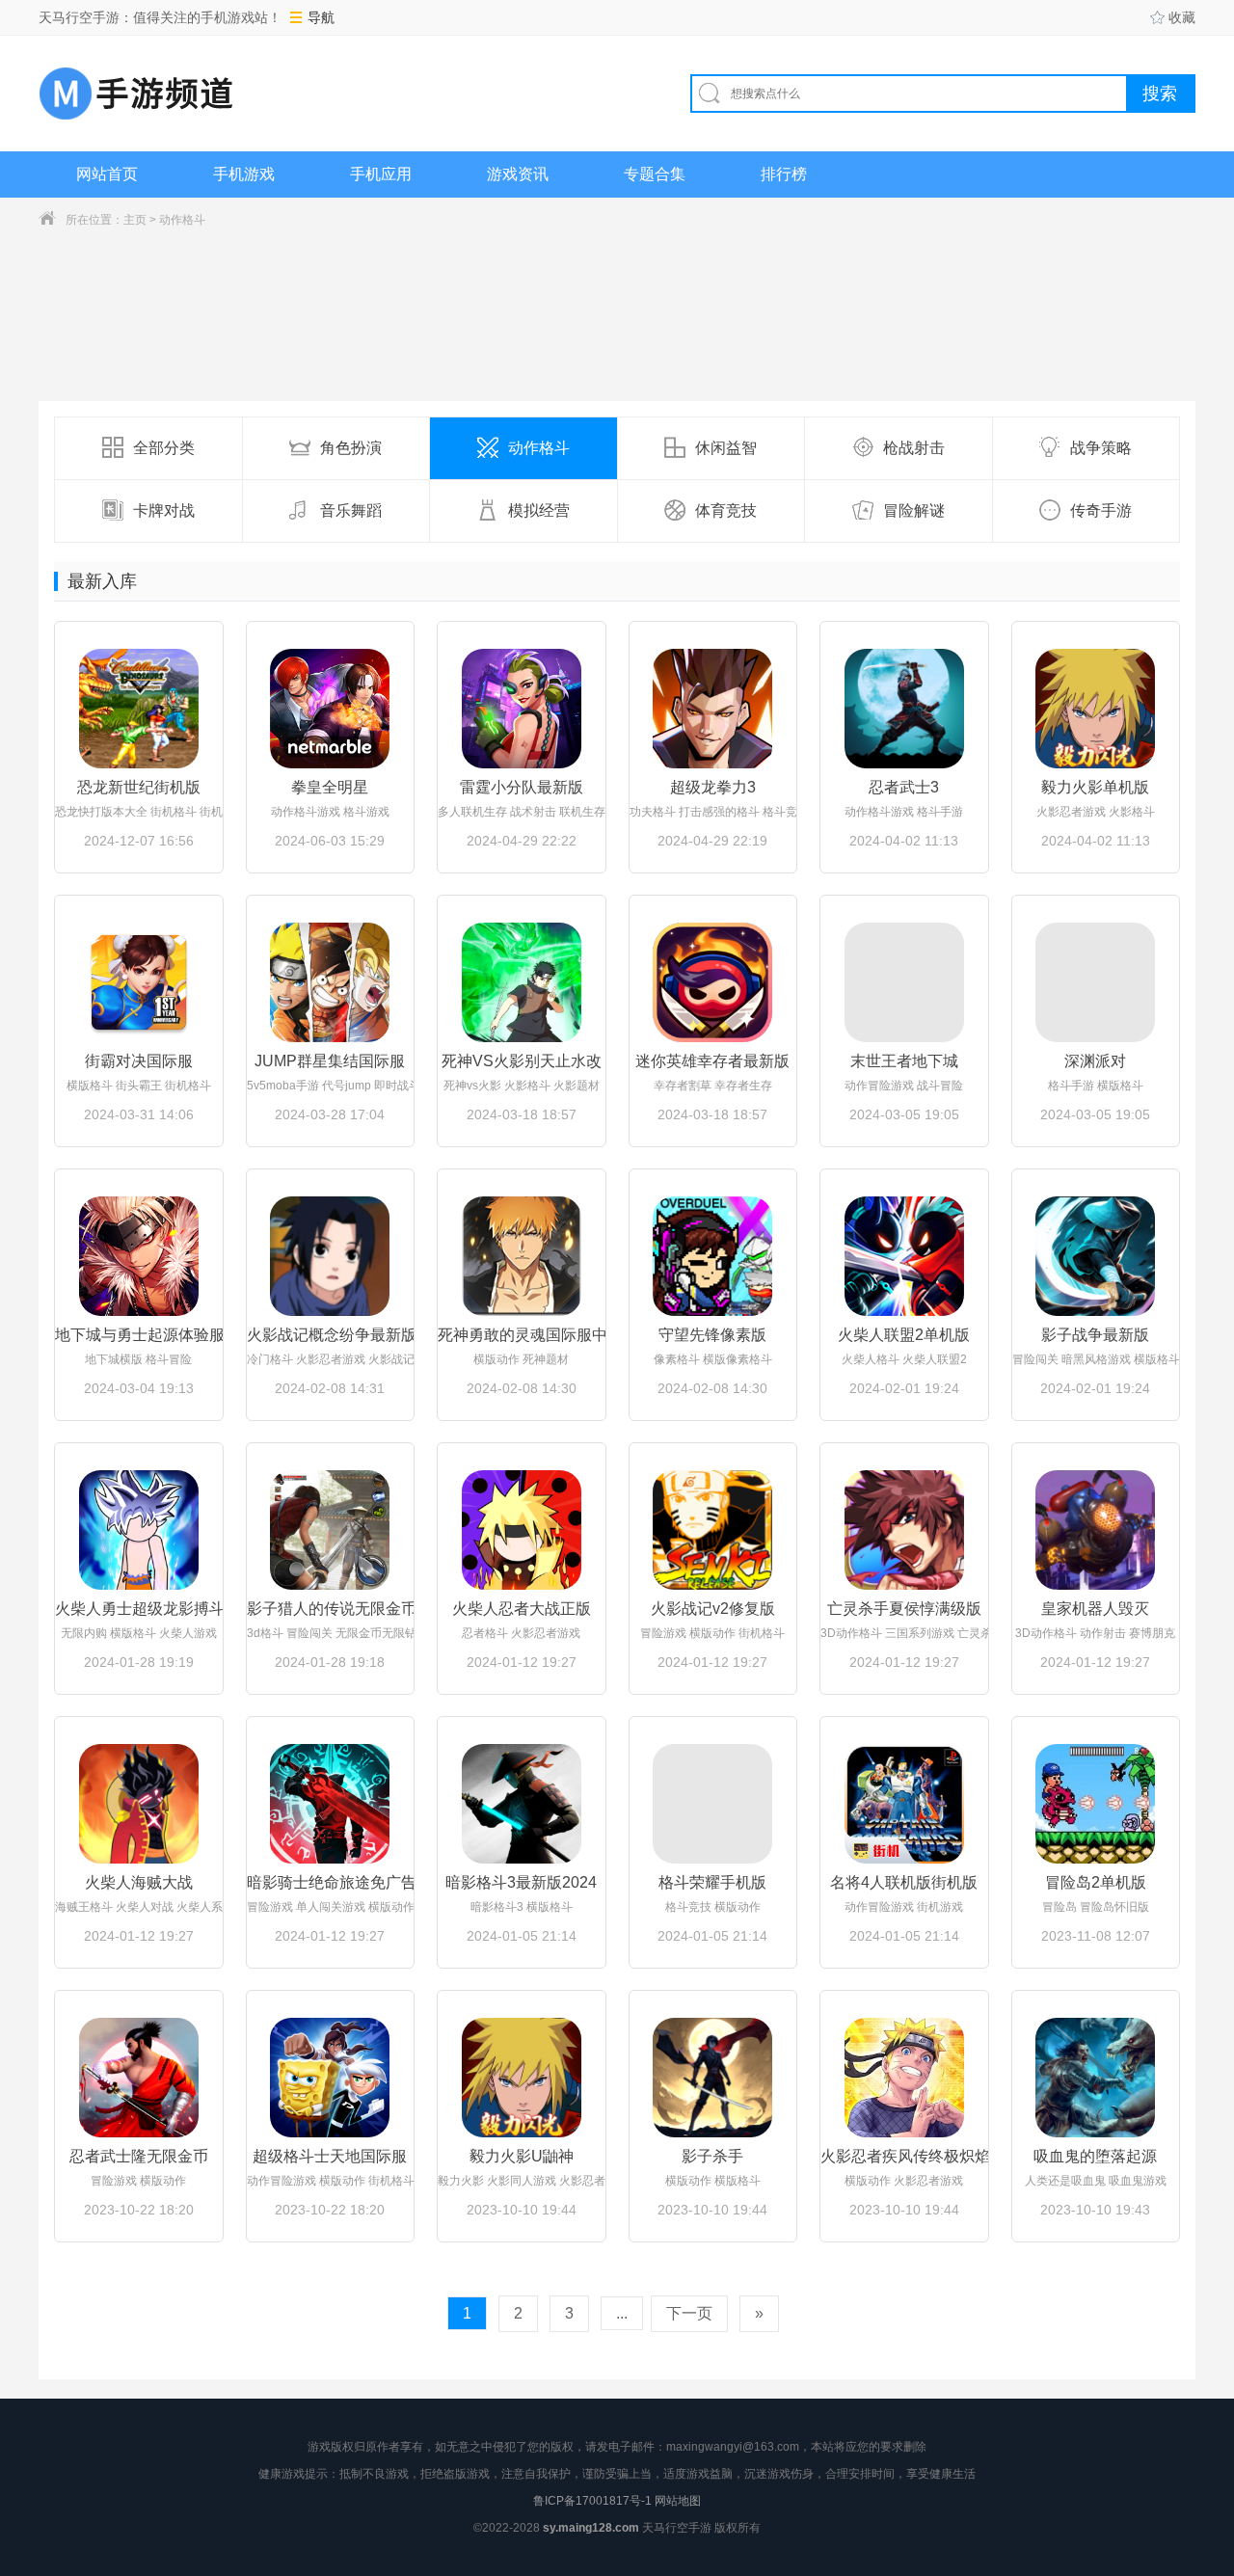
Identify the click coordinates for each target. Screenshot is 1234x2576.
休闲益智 (726, 448)
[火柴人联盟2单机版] (904, 1256)
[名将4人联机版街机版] (904, 1804)
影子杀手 (712, 2156)
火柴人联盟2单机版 (904, 1335)
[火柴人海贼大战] (139, 1804)
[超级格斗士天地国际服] (331, 2078)
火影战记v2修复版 (713, 1609)
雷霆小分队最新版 (522, 787)
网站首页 (107, 174)
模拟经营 (539, 510)
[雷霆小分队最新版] (522, 709)
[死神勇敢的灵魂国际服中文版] (522, 1256)
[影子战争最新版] (1096, 1256)
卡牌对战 (164, 510)
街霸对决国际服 (139, 1061)
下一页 (689, 2313)
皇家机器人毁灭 (1095, 1609)
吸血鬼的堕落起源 (1095, 2156)
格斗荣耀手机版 (712, 1882)
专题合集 (655, 174)
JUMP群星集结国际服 (330, 1061)
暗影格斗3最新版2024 (521, 1882)
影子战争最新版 (1095, 1335)
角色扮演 (351, 448)
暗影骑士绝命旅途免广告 (331, 1882)
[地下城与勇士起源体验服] (139, 1256)
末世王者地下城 (904, 1061)
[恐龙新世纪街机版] (139, 709)
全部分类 (164, 448)
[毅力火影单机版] (1096, 709)
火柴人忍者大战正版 (522, 1609)
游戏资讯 (518, 174)
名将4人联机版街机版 (904, 1882)
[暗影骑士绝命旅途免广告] (331, 1804)
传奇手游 (1101, 510)
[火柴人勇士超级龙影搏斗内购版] (139, 1530)
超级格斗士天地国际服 (330, 2156)
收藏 (1182, 17)
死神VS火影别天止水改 (522, 1061)
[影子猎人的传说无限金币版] (331, 1530)
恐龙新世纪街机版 (139, 787)
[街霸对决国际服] (139, 982)
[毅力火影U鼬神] (522, 2078)
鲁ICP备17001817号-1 (592, 2501)
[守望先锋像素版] (713, 1256)
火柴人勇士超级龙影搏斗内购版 (139, 1609)
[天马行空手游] (136, 93)
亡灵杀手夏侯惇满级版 (904, 1609)
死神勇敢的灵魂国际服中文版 (522, 1335)
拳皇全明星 (330, 787)
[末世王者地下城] (904, 982)
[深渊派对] (1096, 982)
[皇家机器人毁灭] (1096, 1530)
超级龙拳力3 (713, 787)
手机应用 (381, 174)
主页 (135, 220)
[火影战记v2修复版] (713, 1530)
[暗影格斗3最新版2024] (522, 1804)
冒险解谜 (914, 510)
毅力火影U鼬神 (522, 2156)
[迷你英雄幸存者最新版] (713, 982)
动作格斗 (182, 220)
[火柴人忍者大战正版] (522, 1530)
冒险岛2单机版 (1096, 1882)
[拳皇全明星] (331, 709)
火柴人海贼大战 (139, 1882)
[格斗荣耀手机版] (713, 1804)
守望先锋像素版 (712, 1335)
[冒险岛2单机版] (1096, 1804)
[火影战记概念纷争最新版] (331, 1256)
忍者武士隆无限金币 (139, 2156)
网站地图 (678, 2501)
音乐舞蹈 (351, 510)
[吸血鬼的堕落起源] (1096, 2078)
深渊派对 (1095, 1061)
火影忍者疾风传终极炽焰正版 (904, 2156)
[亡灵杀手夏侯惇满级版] (904, 1530)
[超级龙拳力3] (713, 709)
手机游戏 (244, 174)
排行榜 (784, 174)
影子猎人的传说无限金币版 (331, 1609)
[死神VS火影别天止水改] (522, 982)
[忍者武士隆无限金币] (139, 2078)
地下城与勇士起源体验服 (139, 1335)
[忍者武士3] (904, 709)
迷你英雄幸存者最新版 (712, 1061)
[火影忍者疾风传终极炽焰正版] (904, 2078)
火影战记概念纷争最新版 (331, 1335)
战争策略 (1101, 448)
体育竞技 (726, 510)
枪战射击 (914, 448)
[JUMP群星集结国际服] (331, 982)
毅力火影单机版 (1095, 787)
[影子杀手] (713, 2078)
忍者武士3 (904, 787)
